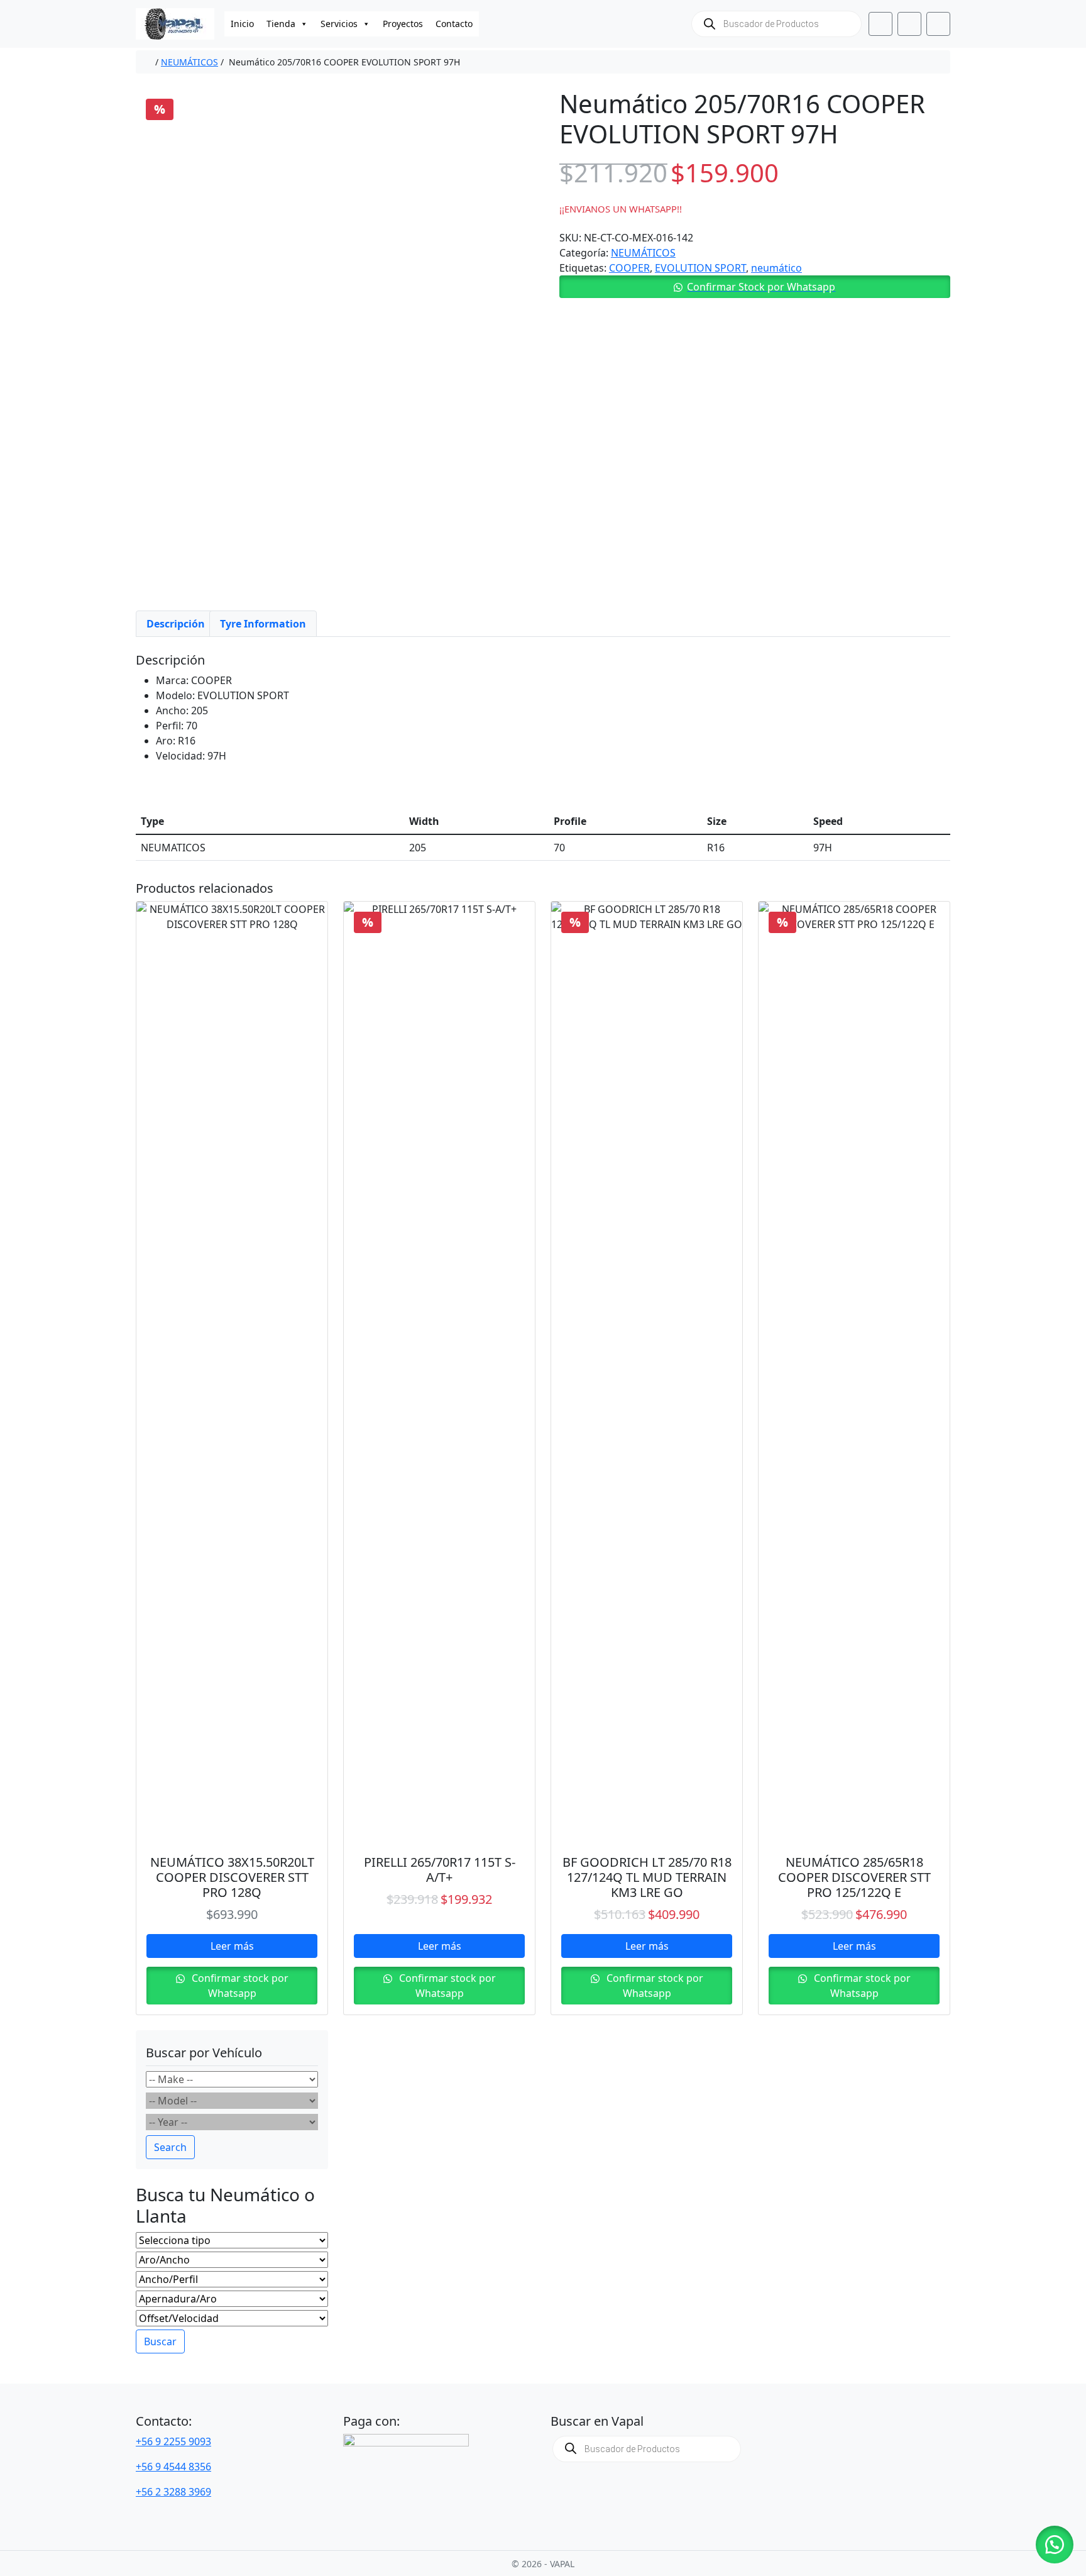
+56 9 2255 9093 (173, 2441)
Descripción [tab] (176, 624)
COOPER (629, 268)
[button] (755, 287)
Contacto (454, 24)
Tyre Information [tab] (263, 624)
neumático (776, 268)
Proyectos (403, 24)
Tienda (281, 24)
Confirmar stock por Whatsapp (239, 1986)
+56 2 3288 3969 (173, 2492)
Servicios (339, 24)
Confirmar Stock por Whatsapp (761, 287)
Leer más (232, 1946)
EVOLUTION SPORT (700, 268)
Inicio (242, 24)
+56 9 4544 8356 (173, 2467)
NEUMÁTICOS (189, 62)
